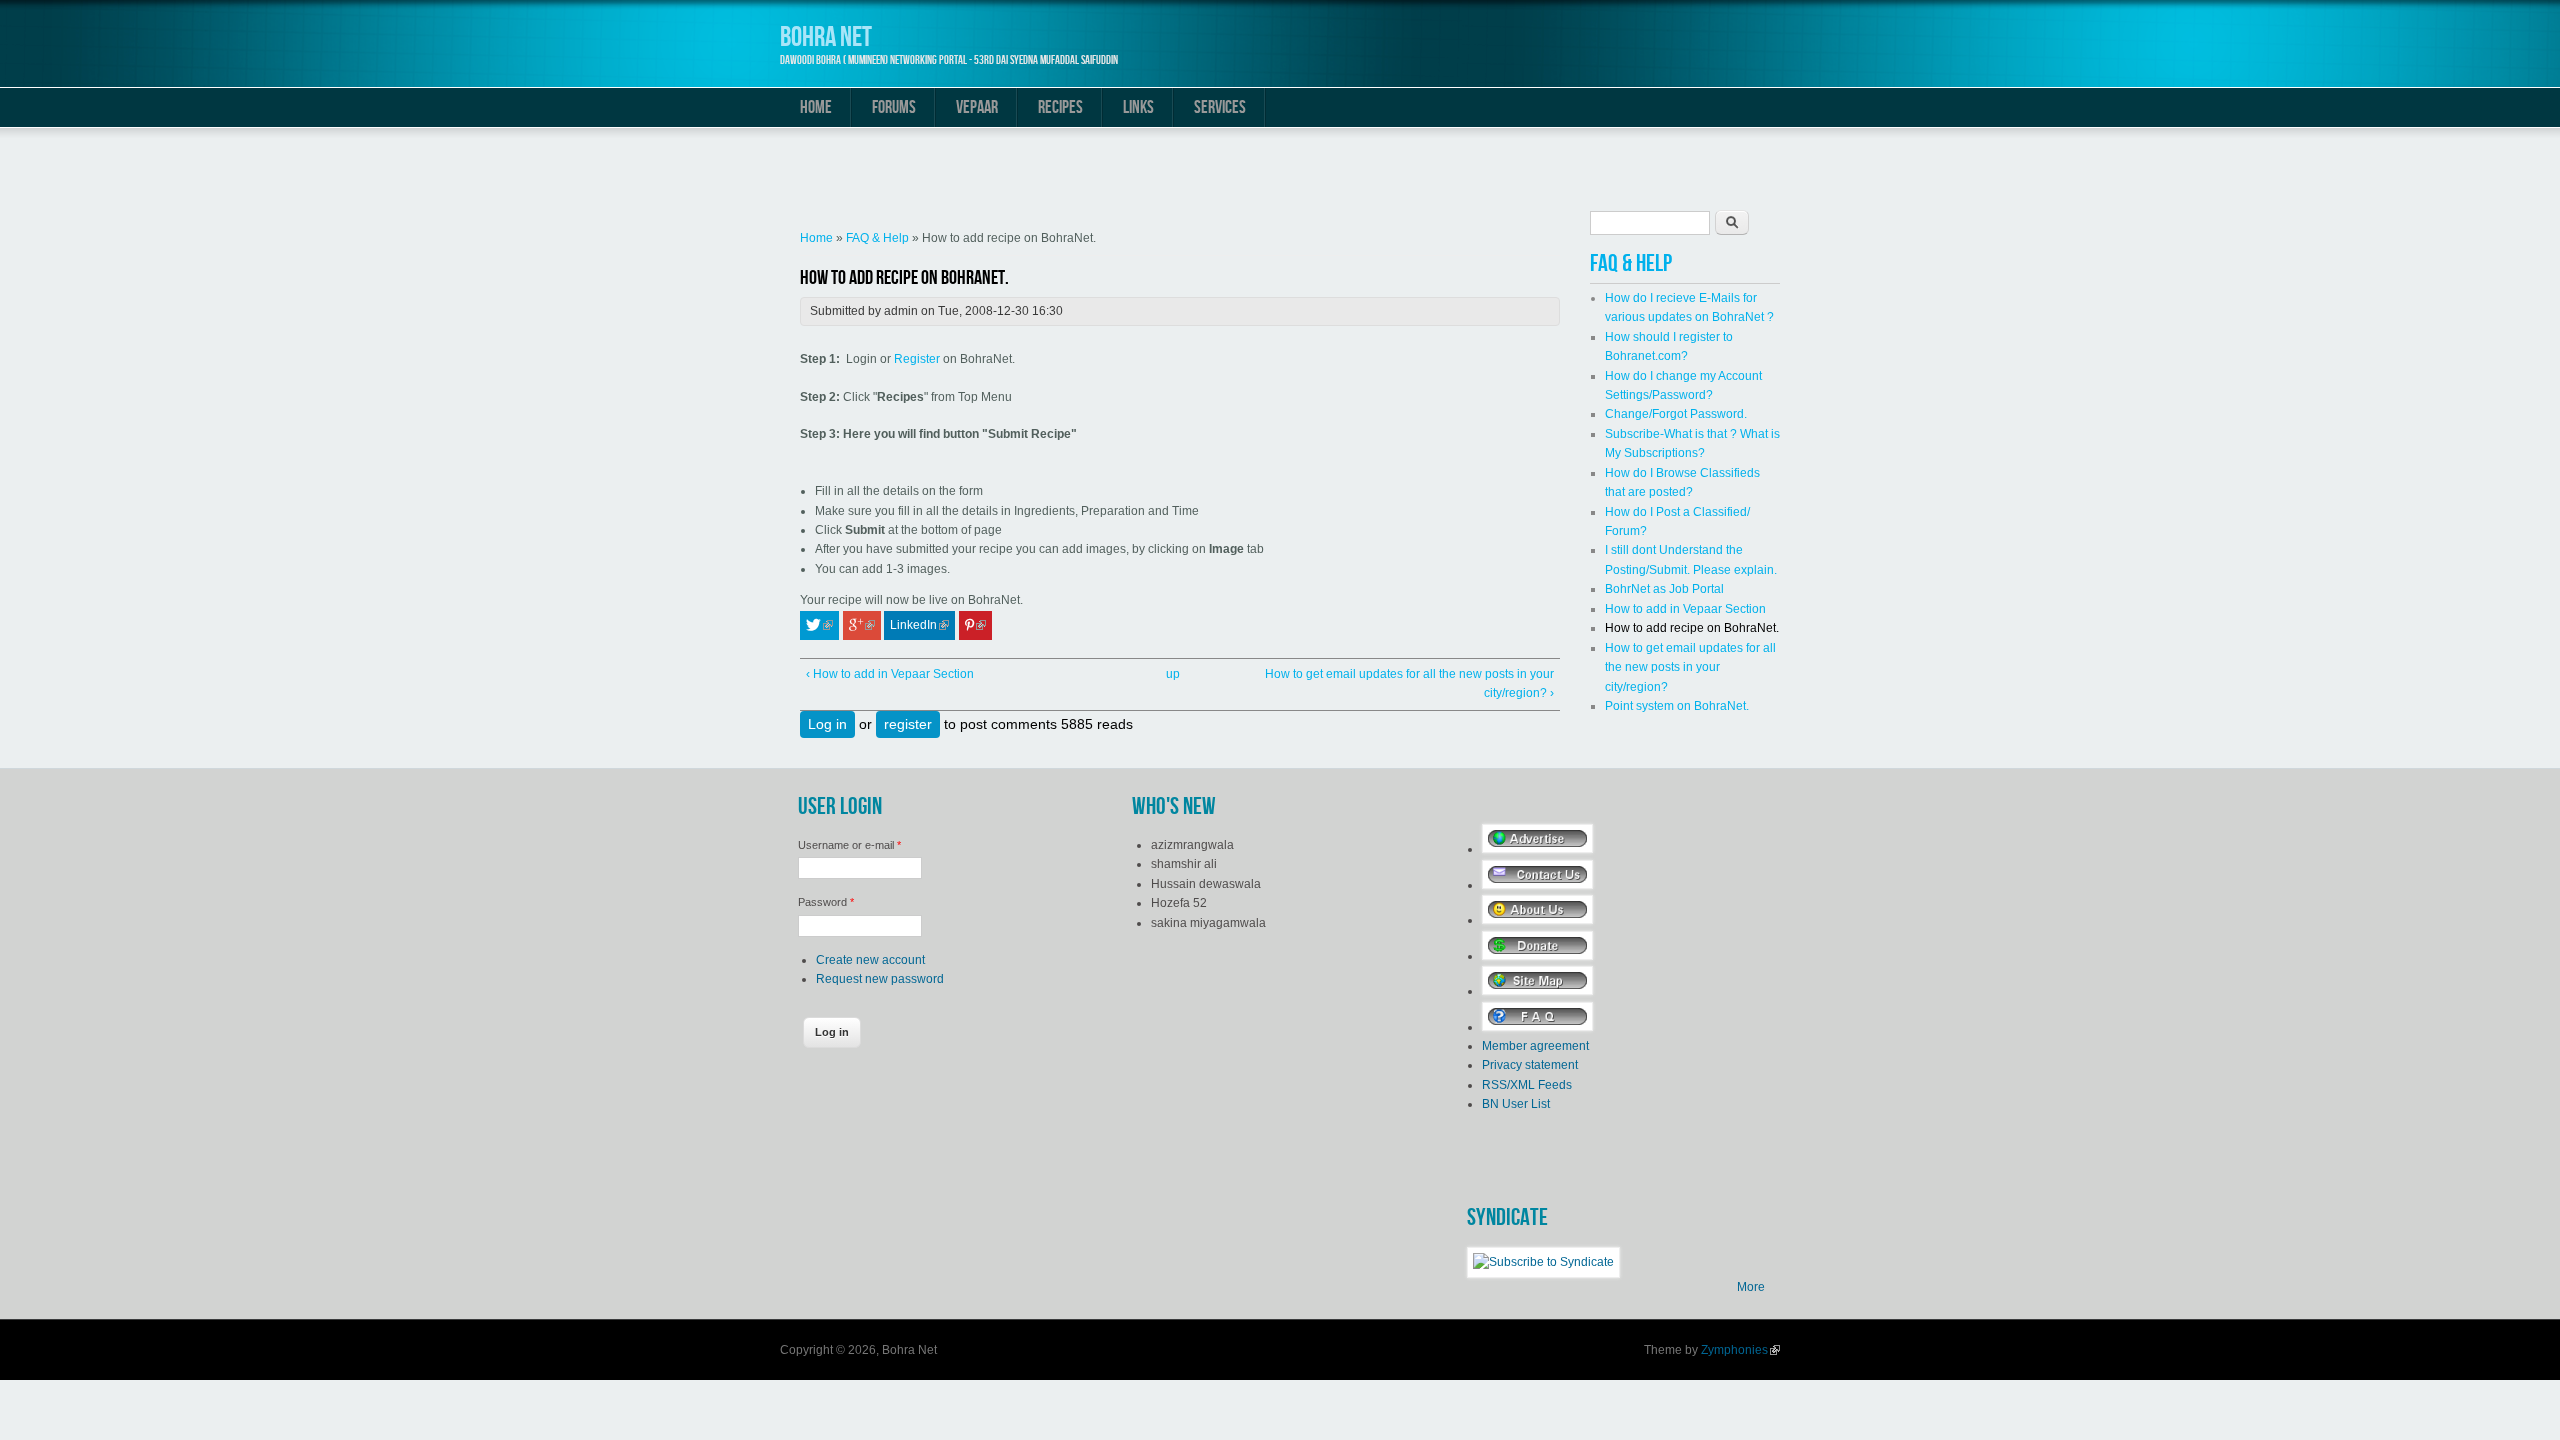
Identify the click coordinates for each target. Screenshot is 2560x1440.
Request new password (880, 979)
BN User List (1516, 1104)
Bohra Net (826, 37)
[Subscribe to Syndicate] (1543, 1262)
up (1173, 674)
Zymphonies (1740, 1350)
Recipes (1060, 107)
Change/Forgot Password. (1676, 414)
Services (1220, 107)
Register (918, 359)
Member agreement (1535, 1046)
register (908, 724)
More (1751, 1287)
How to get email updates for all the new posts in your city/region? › (1409, 683)
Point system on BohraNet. (1677, 706)
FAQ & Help (877, 238)
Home (816, 107)
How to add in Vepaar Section (1685, 609)
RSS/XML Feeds (1527, 1085)
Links (1138, 107)
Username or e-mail (849, 845)
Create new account (870, 960)
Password (826, 902)
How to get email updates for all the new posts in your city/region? (1690, 667)
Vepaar (977, 107)
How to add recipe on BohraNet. (1692, 628)
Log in (827, 724)
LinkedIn (922, 625)
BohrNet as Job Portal (1664, 589)
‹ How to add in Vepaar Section (890, 674)
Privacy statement (1530, 1065)
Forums (894, 107)
